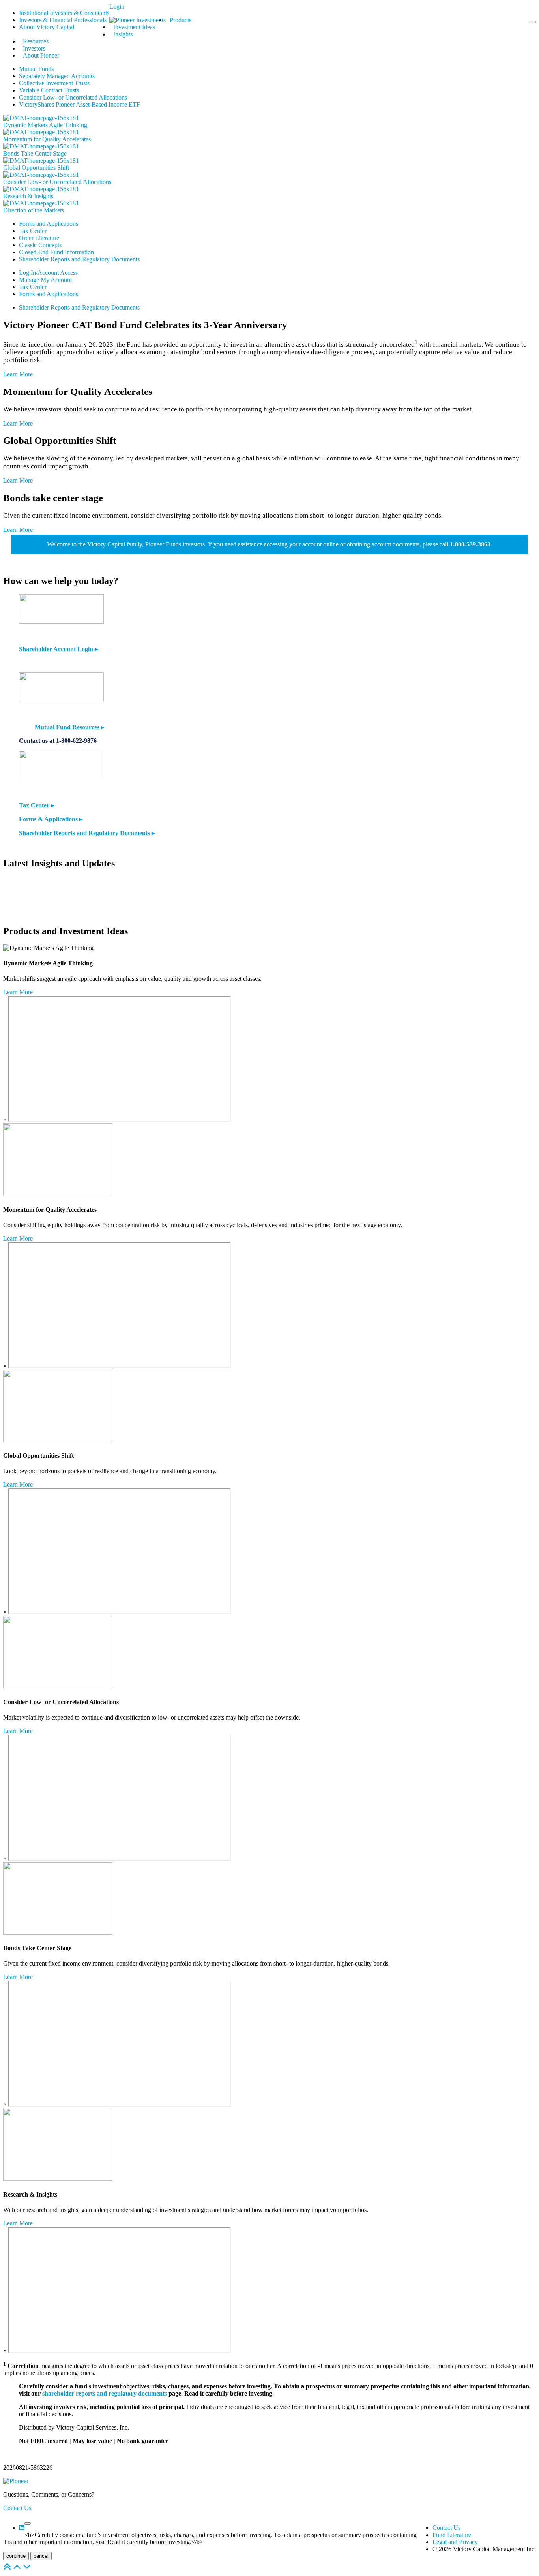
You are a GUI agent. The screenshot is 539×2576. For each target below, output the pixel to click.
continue (16, 2556)
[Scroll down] (27, 2569)
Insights (123, 34)
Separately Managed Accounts (57, 76)
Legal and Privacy (455, 2542)
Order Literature (39, 238)
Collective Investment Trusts (54, 83)
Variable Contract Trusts (49, 90)
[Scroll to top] (7, 2569)
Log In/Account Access (48, 273)
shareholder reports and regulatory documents (105, 2393)
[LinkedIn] (22, 2528)
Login (117, 7)
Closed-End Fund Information (56, 252)
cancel (41, 2556)
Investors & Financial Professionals (63, 20)
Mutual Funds (36, 69)
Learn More (18, 374)
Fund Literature (452, 2535)
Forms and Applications (49, 224)
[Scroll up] (17, 2569)
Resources (36, 41)
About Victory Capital (47, 27)
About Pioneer (41, 55)
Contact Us (17, 2508)
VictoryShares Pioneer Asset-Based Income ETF (80, 104)
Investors (34, 48)
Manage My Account (45, 280)
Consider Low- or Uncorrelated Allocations (73, 97)
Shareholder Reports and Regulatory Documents (79, 259)
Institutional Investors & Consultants (64, 13)
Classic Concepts (40, 245)
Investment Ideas (134, 27)
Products (181, 20)
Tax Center (33, 231)
